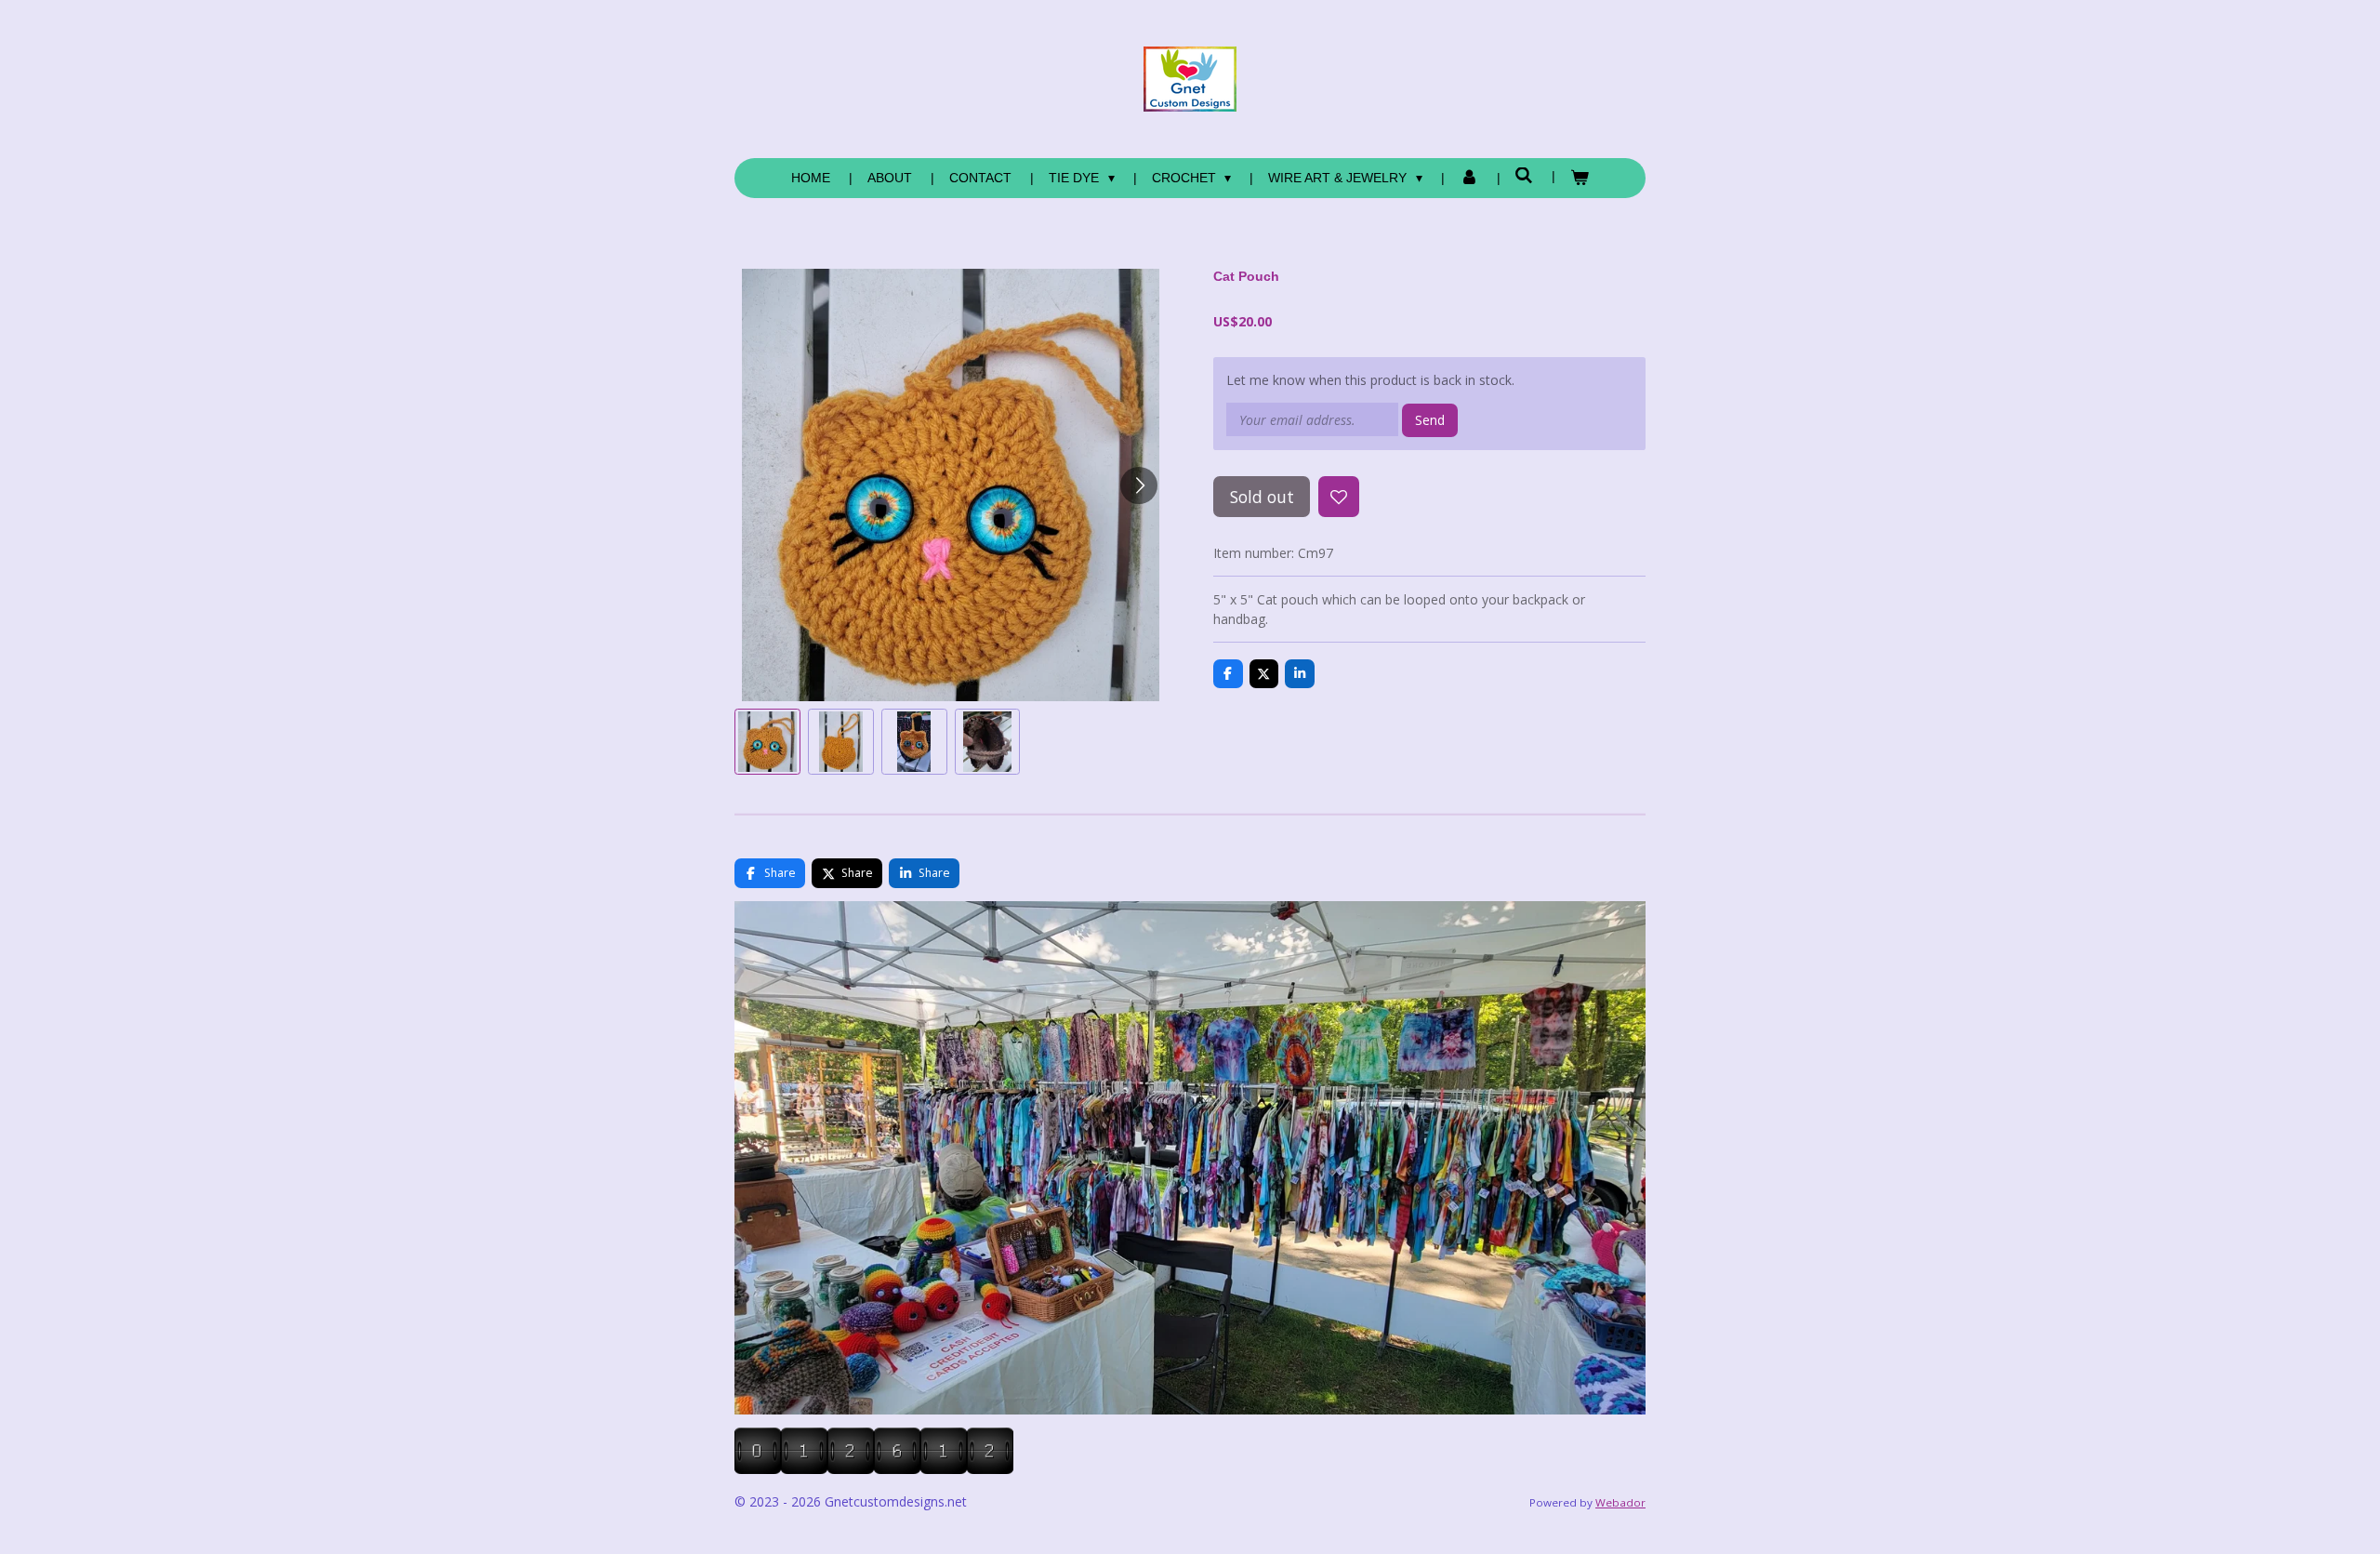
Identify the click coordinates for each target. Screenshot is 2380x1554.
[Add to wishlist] (1339, 497)
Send (1430, 420)
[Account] (1469, 178)
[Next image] (1139, 485)
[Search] (1525, 176)
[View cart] (1580, 178)
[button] (767, 742)
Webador (1620, 1502)
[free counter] (874, 1469)
